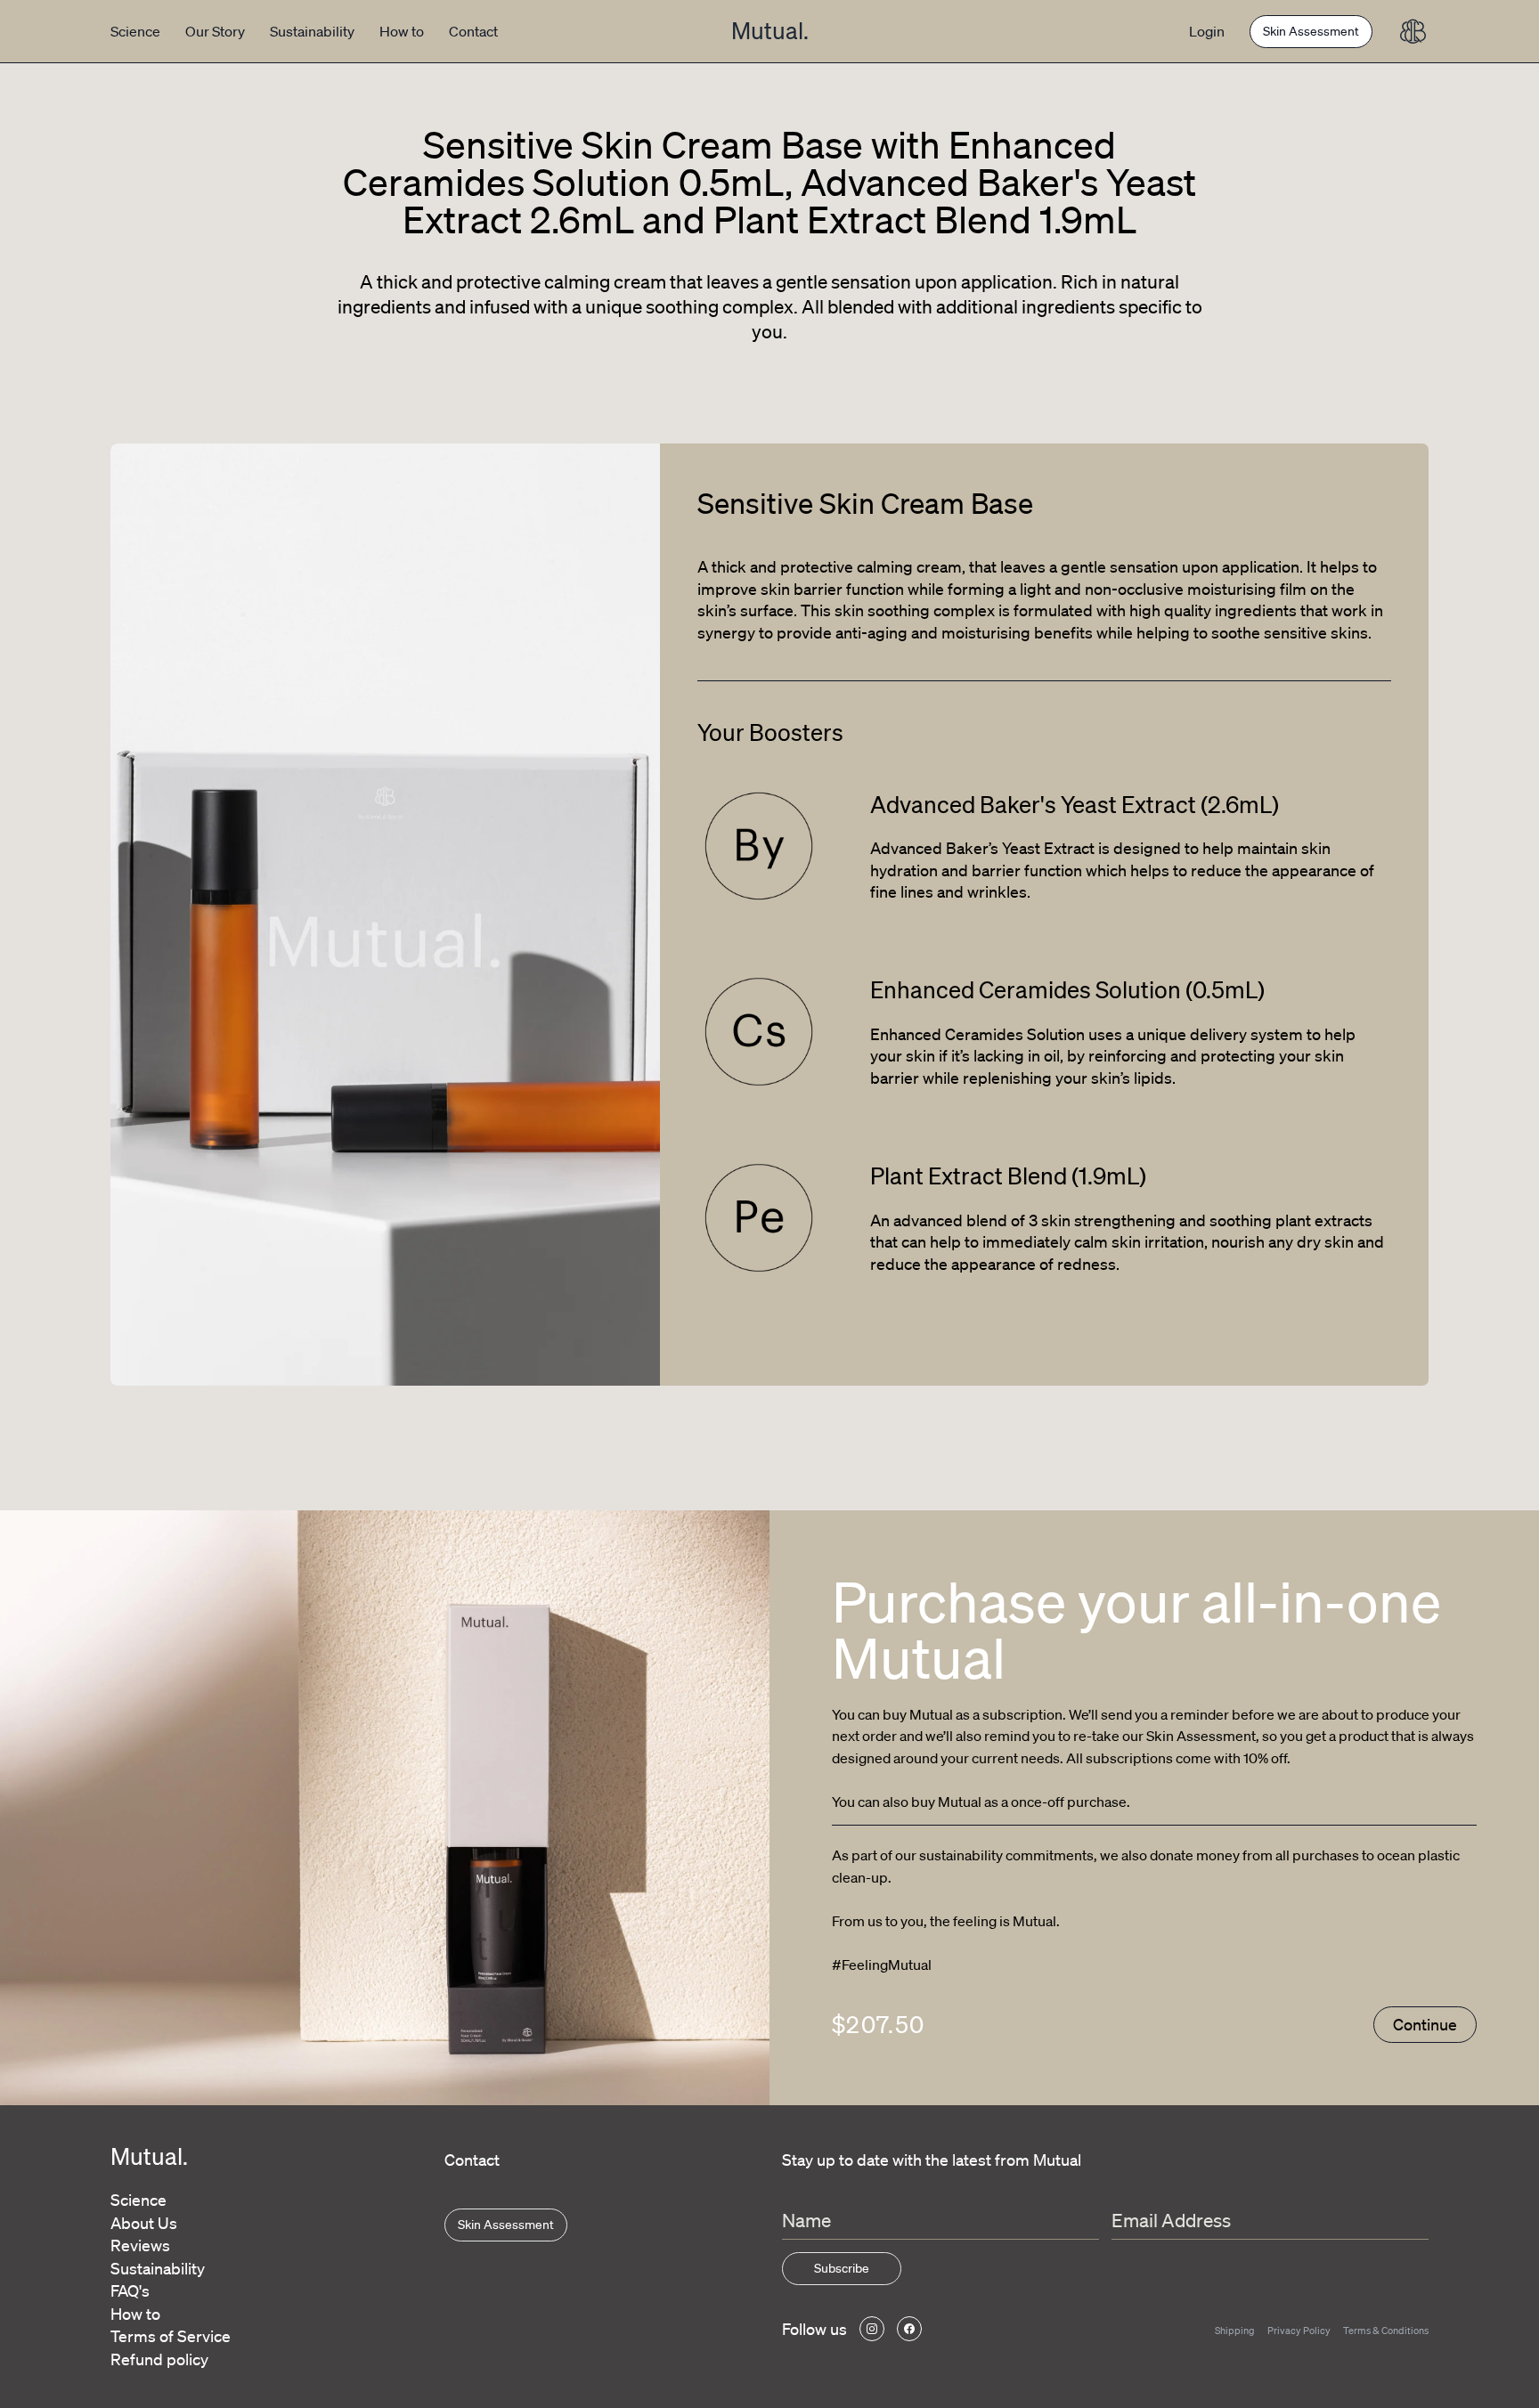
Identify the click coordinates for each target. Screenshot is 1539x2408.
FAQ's (130, 2290)
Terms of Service (171, 2336)
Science (135, 31)
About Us (144, 2223)
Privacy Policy (1299, 2331)
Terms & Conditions (1386, 2331)
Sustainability (312, 31)
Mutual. (770, 30)
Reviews (140, 2245)
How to (402, 31)
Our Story (215, 31)
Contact (473, 31)
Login (1207, 31)
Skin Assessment (1311, 31)
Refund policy (159, 2359)
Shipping (1235, 2331)
